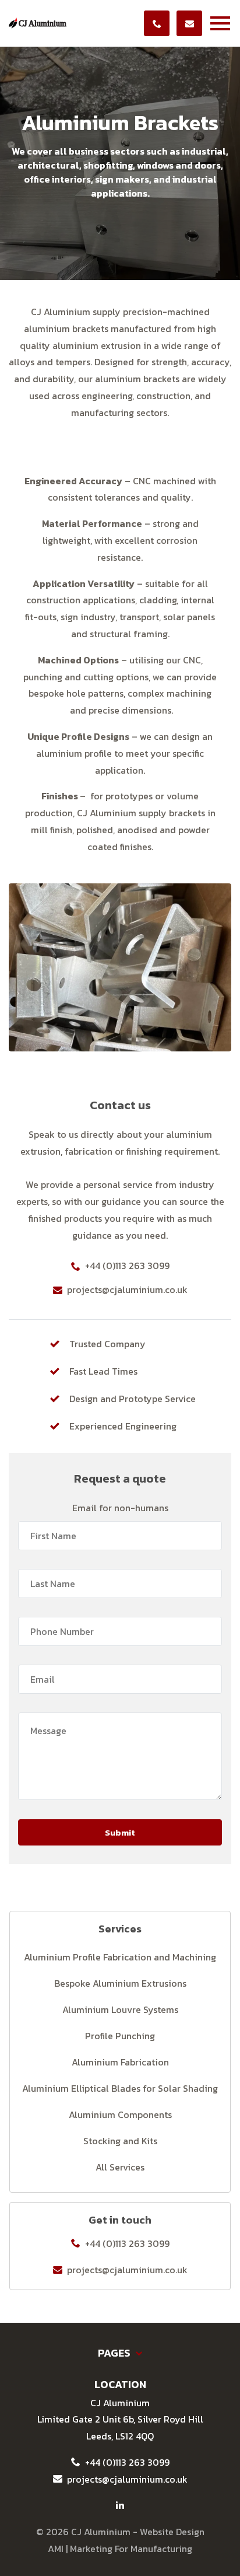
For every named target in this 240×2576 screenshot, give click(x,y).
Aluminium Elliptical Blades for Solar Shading (120, 2088)
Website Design (172, 2532)
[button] (223, 23)
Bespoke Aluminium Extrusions (120, 1983)
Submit (120, 1832)
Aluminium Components (120, 2114)
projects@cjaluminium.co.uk (127, 1289)
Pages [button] (115, 2353)
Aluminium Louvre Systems (120, 2009)
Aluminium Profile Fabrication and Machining (120, 1957)
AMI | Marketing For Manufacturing (120, 2549)
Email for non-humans (120, 1508)
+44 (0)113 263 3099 (127, 1266)
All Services (120, 2167)
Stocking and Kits (120, 2141)
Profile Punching (120, 2036)
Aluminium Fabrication (120, 2062)
